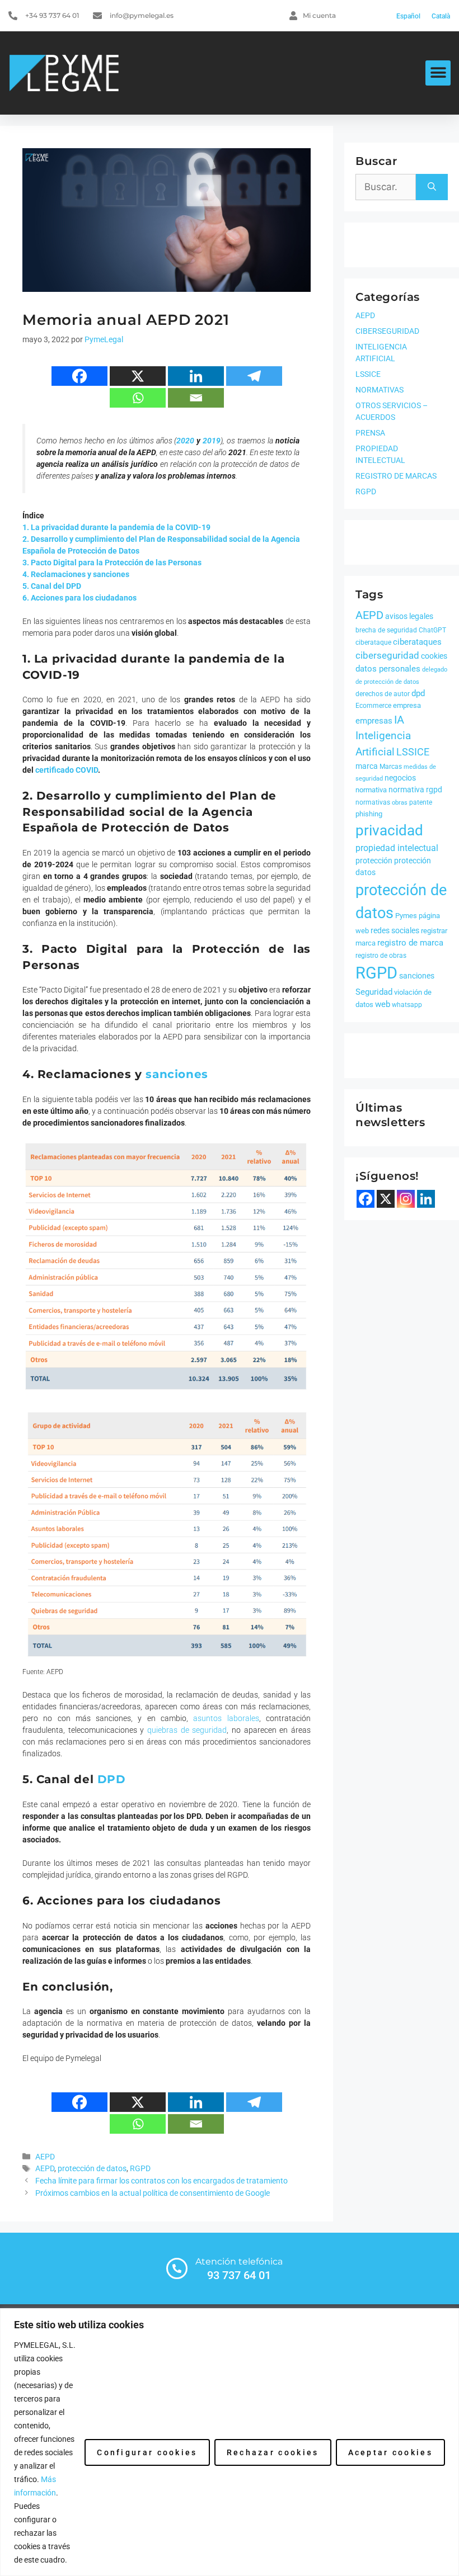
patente (421, 802)
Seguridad (374, 992)
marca (367, 766)
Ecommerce (373, 706)
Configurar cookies (147, 2452)
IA (399, 720)
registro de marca (410, 943)
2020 (185, 441)
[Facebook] (79, 376)
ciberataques (417, 642)
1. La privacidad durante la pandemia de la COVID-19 (116, 527)
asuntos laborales (226, 1718)
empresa (407, 705)
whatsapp (407, 1005)
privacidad (389, 830)
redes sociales (395, 930)
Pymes (406, 916)
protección (374, 861)
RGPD (140, 2169)
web (383, 1004)
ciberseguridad (387, 655)
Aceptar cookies (391, 2452)
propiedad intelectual (397, 848)
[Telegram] (254, 376)
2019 (212, 441)
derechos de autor (383, 694)
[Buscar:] (386, 187)
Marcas (391, 767)
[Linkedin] (196, 376)
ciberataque (373, 642)
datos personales (388, 669)
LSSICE (368, 374)
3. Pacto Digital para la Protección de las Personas (112, 563)
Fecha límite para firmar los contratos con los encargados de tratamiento (161, 2181)
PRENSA (370, 433)
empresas (374, 721)
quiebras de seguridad (187, 1730)
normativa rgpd (415, 790)
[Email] (196, 398)
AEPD (45, 2157)
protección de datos (92, 2169)
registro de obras (381, 956)
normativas (373, 802)
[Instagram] (406, 1199)
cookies (434, 656)
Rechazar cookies (273, 2452)
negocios (400, 778)
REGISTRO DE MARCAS (396, 476)
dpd (418, 693)
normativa (371, 790)
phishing (369, 814)
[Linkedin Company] (426, 1199)
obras (400, 803)
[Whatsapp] (138, 398)
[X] (138, 376)
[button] (438, 73)
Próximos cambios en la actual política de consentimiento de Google (153, 2193)
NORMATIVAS (380, 390)
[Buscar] (432, 187)
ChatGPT (432, 630)
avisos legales (409, 616)
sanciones (417, 976)
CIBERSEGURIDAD (387, 331)
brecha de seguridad (386, 630)
